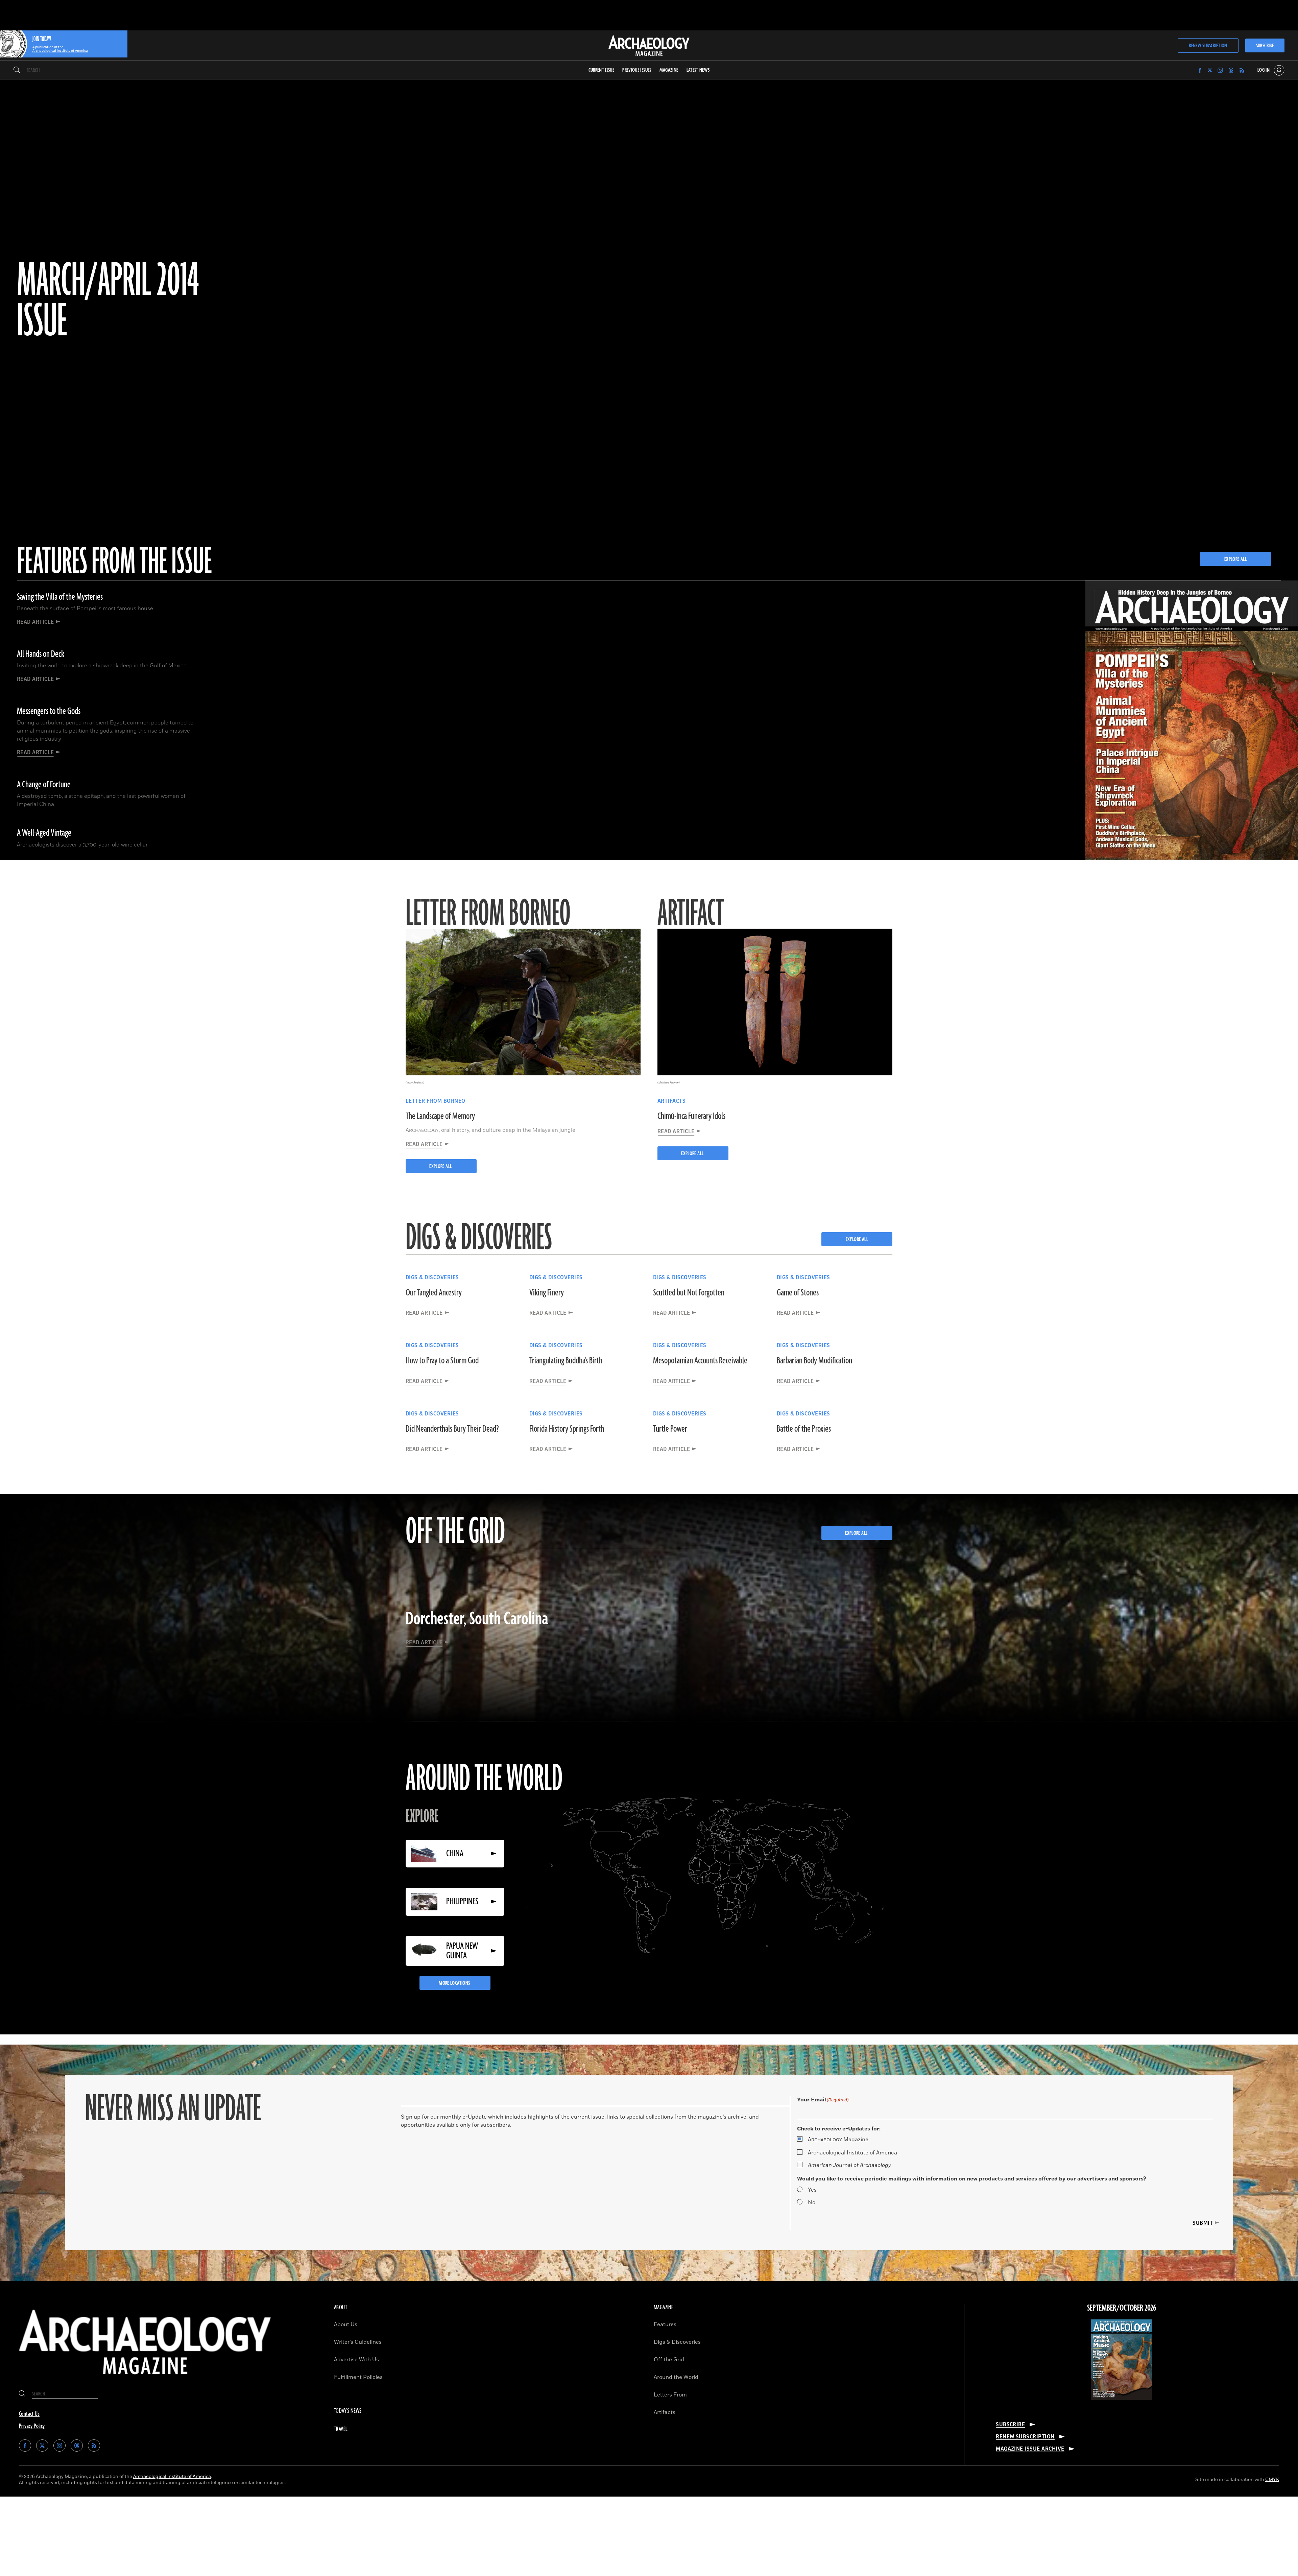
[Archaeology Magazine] (145, 2380)
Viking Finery (547, 1293)
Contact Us (29, 2414)
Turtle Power (670, 1429)
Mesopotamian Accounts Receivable (700, 1361)
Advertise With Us (356, 2360)
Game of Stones (798, 1293)
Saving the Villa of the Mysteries (60, 597)
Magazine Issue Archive (1030, 2449)
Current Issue (602, 70)
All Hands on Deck (41, 654)
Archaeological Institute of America (852, 2153)
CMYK (1272, 2479)
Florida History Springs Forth (567, 1429)
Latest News (698, 70)
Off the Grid (669, 2360)
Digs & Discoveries (677, 2342)
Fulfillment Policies (358, 2377)
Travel (341, 2429)
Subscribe (1265, 46)
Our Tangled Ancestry (434, 1293)
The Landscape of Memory (440, 1116)
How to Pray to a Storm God (442, 1361)
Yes (812, 2190)
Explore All (441, 1166)
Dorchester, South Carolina (477, 1619)
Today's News (348, 2411)
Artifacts (665, 2412)
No (812, 2202)
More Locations (455, 1983)
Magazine (838, 2140)
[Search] (17, 70)
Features (665, 2324)
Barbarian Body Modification (814, 1361)
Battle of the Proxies (804, 1429)
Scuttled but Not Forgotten (689, 1293)
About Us (346, 2324)
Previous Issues (637, 70)
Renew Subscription (1208, 46)
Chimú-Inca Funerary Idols (691, 1116)
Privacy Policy (32, 2426)
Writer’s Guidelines (358, 2342)
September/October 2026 (1122, 2308)
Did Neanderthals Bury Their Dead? (452, 1429)
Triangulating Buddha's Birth (566, 1361)
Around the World (676, 2377)
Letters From (670, 2395)
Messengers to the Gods (49, 711)
